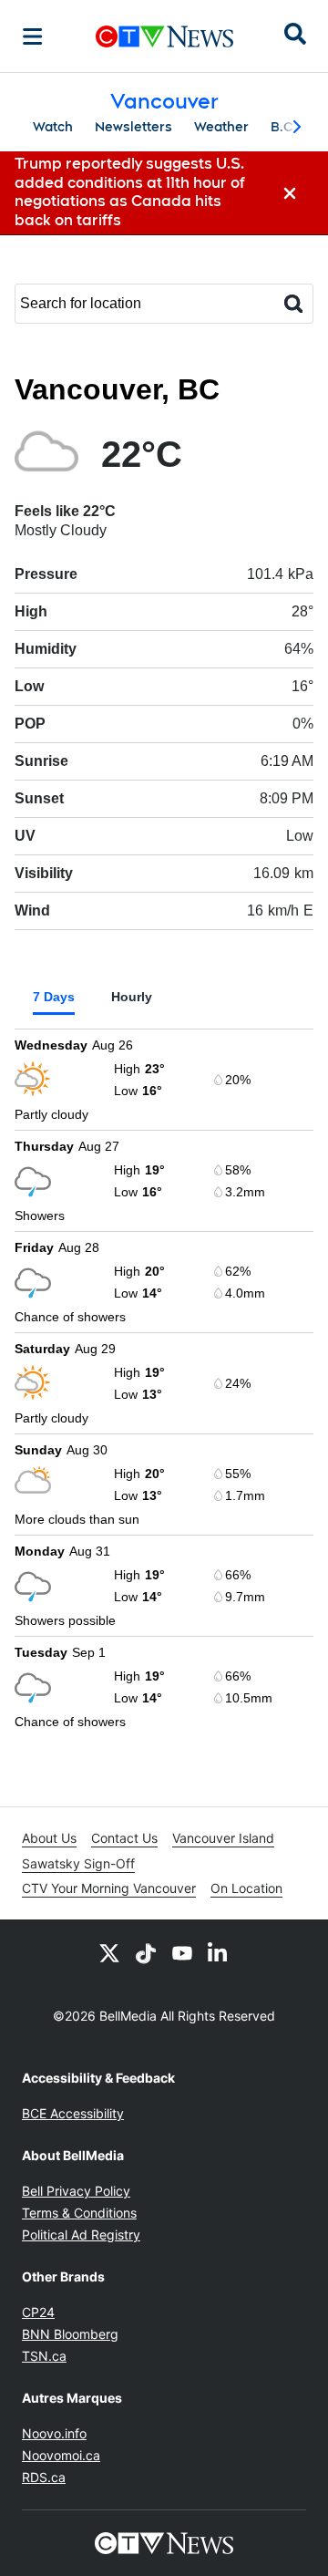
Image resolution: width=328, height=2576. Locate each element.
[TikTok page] (146, 1952)
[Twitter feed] (109, 1952)
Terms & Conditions (79, 2213)
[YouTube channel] (182, 1952)
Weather (221, 127)
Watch (53, 127)
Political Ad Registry (81, 2235)
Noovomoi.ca (61, 2455)
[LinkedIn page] (219, 1952)
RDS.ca (44, 2477)
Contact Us (124, 1838)
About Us (49, 1838)
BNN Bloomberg (70, 2334)
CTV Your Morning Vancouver (109, 1888)
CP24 (38, 2312)
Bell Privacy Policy (76, 2191)
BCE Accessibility (73, 2113)
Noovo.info (54, 2433)
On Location (246, 1888)
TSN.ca (44, 2356)
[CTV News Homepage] (164, 36)
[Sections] (33, 36)
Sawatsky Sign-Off (78, 1863)
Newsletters (133, 127)
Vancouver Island (223, 1838)
